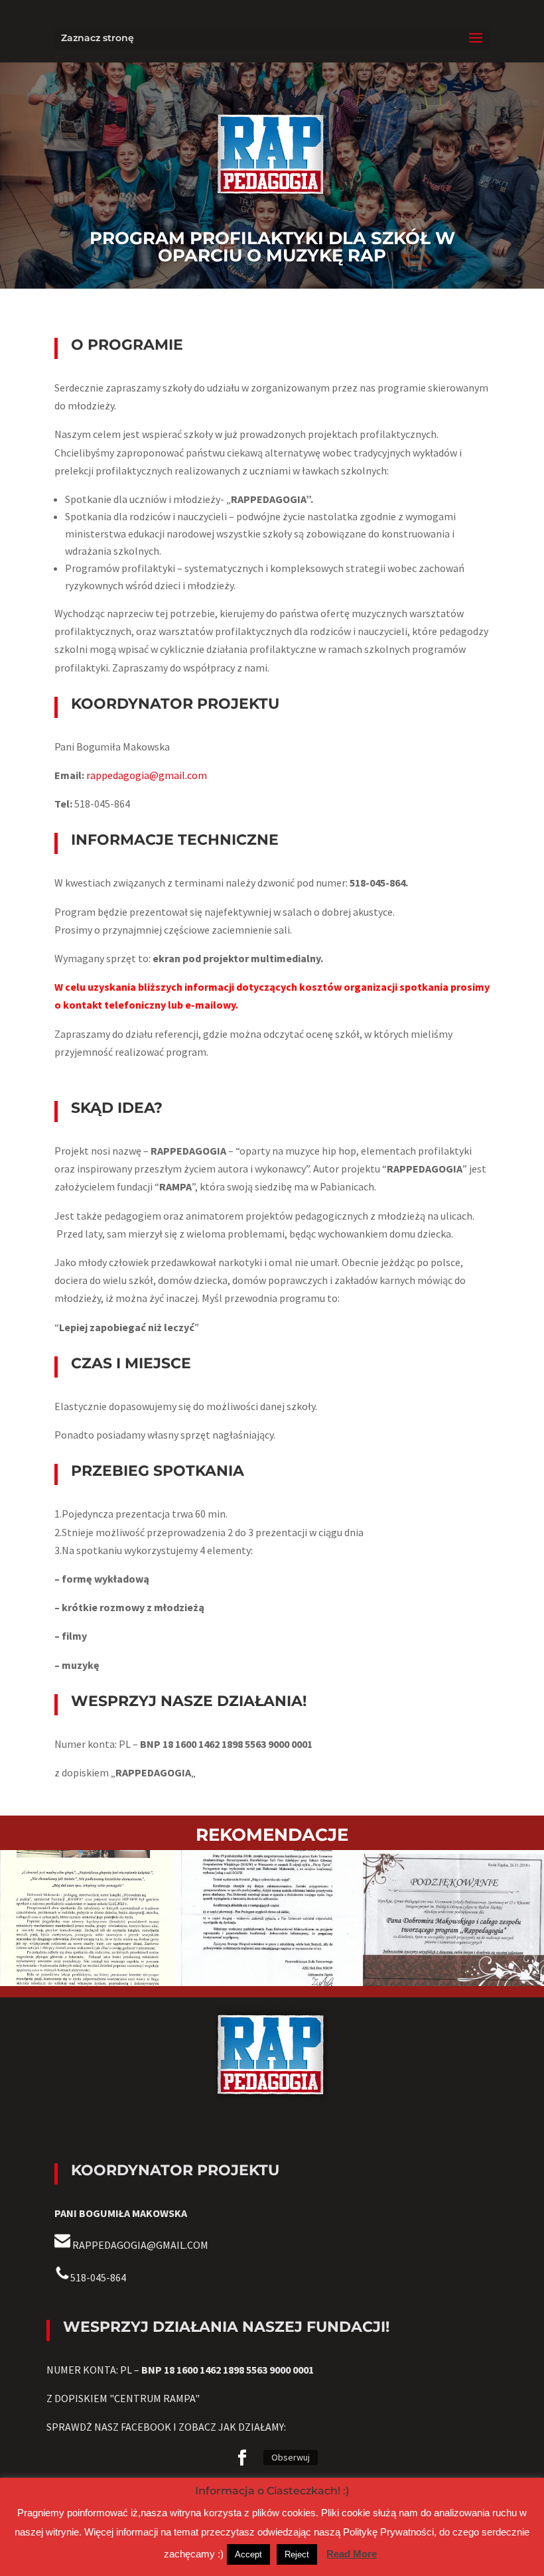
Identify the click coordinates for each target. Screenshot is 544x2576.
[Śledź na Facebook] (242, 2458)
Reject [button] (297, 2554)
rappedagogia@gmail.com (147, 775)
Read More (352, 2554)
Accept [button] (248, 2554)
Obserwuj (291, 2457)
